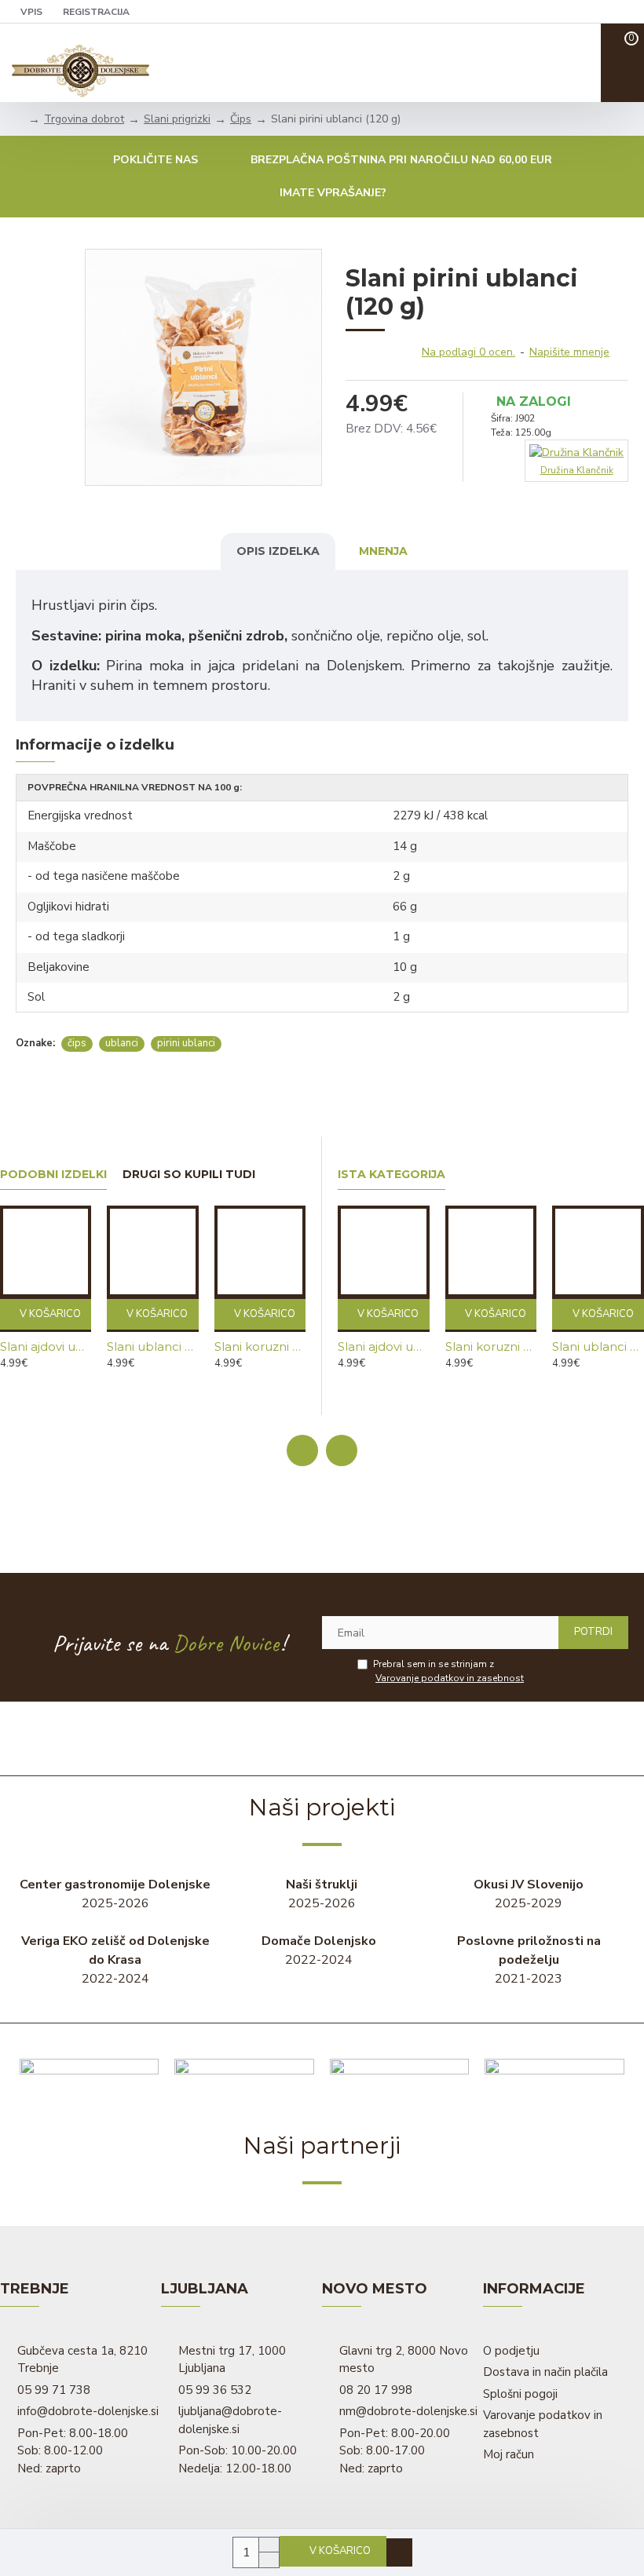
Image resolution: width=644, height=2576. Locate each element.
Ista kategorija (392, 1175)
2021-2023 (529, 1960)
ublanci (122, 1043)
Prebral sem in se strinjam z (448, 1671)
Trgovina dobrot (84, 119)
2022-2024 (115, 1960)
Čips (241, 119)
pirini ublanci (186, 1043)
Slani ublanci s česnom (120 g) (152, 1346)
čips (77, 1043)
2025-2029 (529, 1894)
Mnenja (383, 551)
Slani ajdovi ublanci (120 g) (46, 1346)
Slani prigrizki (177, 119)
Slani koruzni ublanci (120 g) (260, 1346)
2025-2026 (115, 1894)
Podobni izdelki (53, 1175)
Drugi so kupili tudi (189, 1175)
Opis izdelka (278, 551)
